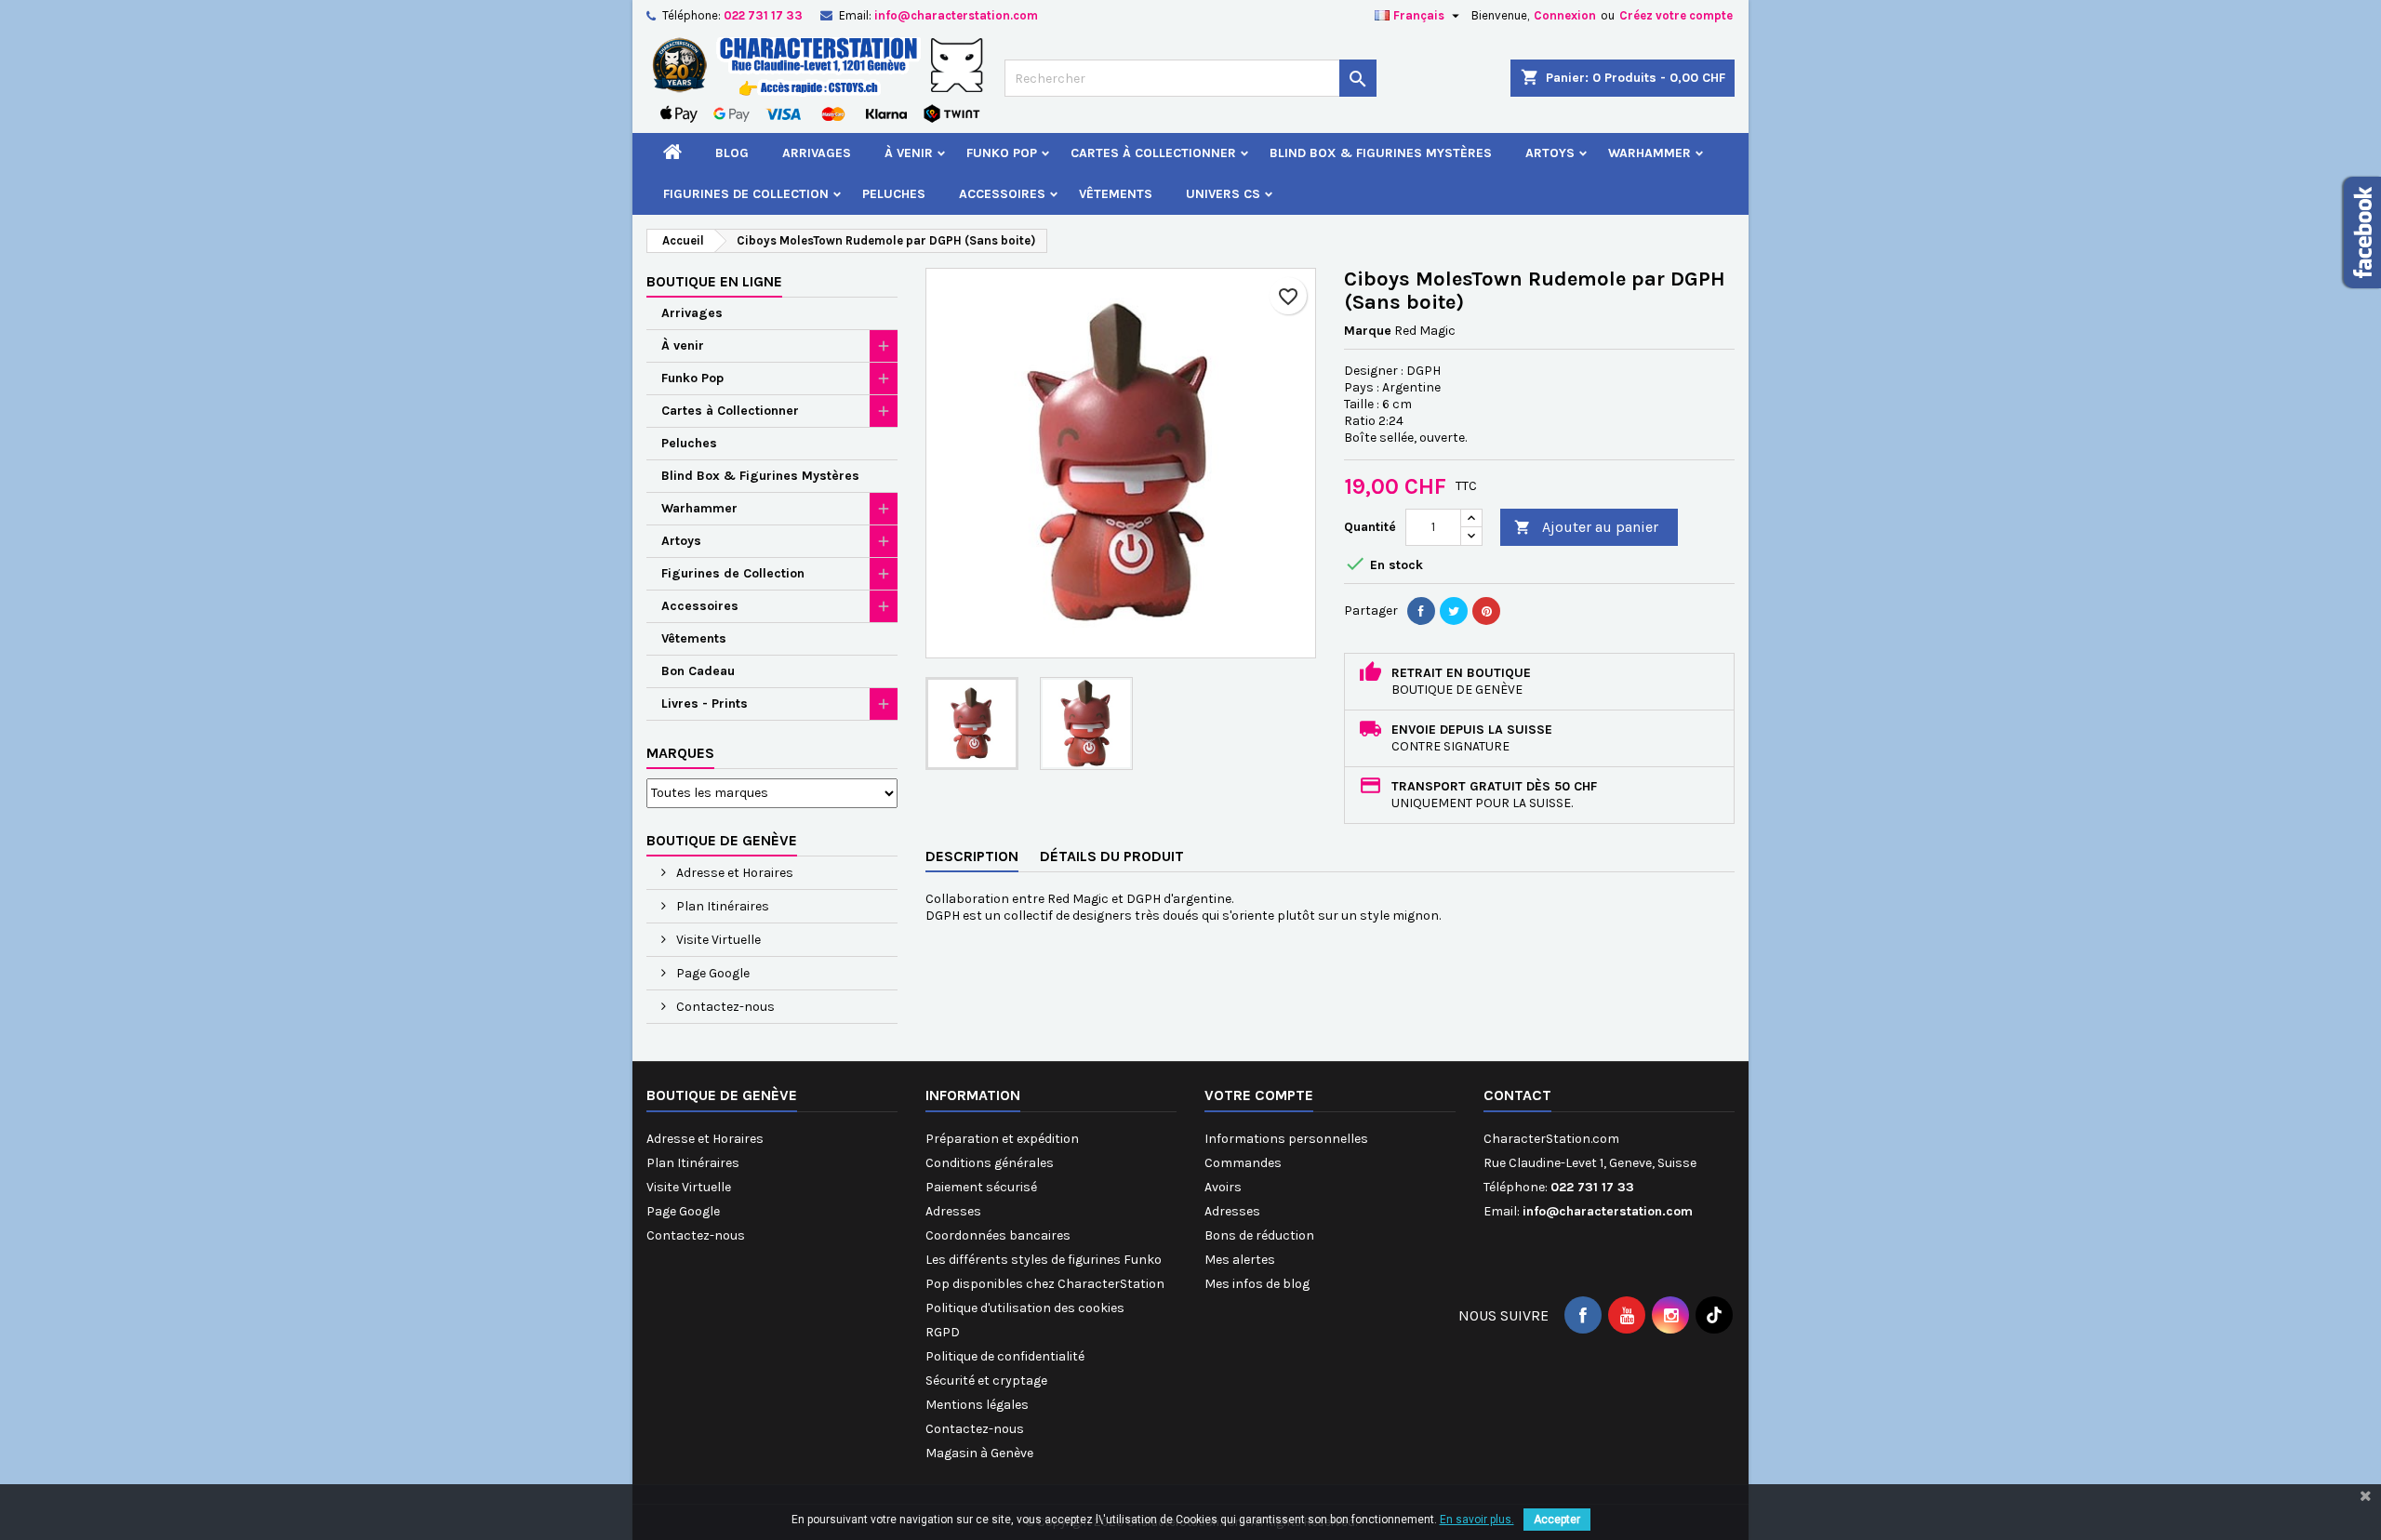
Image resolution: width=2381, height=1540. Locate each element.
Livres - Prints (705, 704)
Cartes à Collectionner (1153, 153)
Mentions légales (977, 1405)
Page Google (712, 973)
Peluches (894, 194)
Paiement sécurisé (981, 1187)
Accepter (1557, 1520)
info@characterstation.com (956, 15)
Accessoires (1002, 194)
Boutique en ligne (714, 281)
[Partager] (1421, 611)
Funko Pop (1002, 153)
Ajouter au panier (1586, 527)
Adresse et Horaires (733, 873)
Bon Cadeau (698, 671)
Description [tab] (972, 856)
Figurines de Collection (746, 194)
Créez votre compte (1676, 15)
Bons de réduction (1259, 1235)
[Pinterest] (1486, 611)
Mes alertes (1240, 1260)
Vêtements (1116, 194)
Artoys (1550, 153)
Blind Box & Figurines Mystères (1381, 153)
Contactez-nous (724, 1007)
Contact (1517, 1095)
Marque (1368, 331)
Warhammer (1649, 153)
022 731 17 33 (763, 15)
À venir (909, 153)
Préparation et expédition (1002, 1139)
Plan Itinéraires (721, 906)
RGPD (943, 1332)
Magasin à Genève (979, 1453)
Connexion (1565, 15)
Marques (680, 753)
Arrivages (817, 153)
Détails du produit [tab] (1112, 856)
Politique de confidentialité (1005, 1356)
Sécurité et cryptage (986, 1381)
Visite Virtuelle (717, 940)
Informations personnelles (1286, 1139)
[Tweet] (1454, 611)
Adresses (953, 1211)
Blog (732, 153)
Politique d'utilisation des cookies (1025, 1308)
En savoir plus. (1477, 1520)
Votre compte (1259, 1095)
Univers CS (1223, 194)
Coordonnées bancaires (998, 1235)
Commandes (1243, 1163)
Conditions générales (990, 1163)
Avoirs (1223, 1187)
